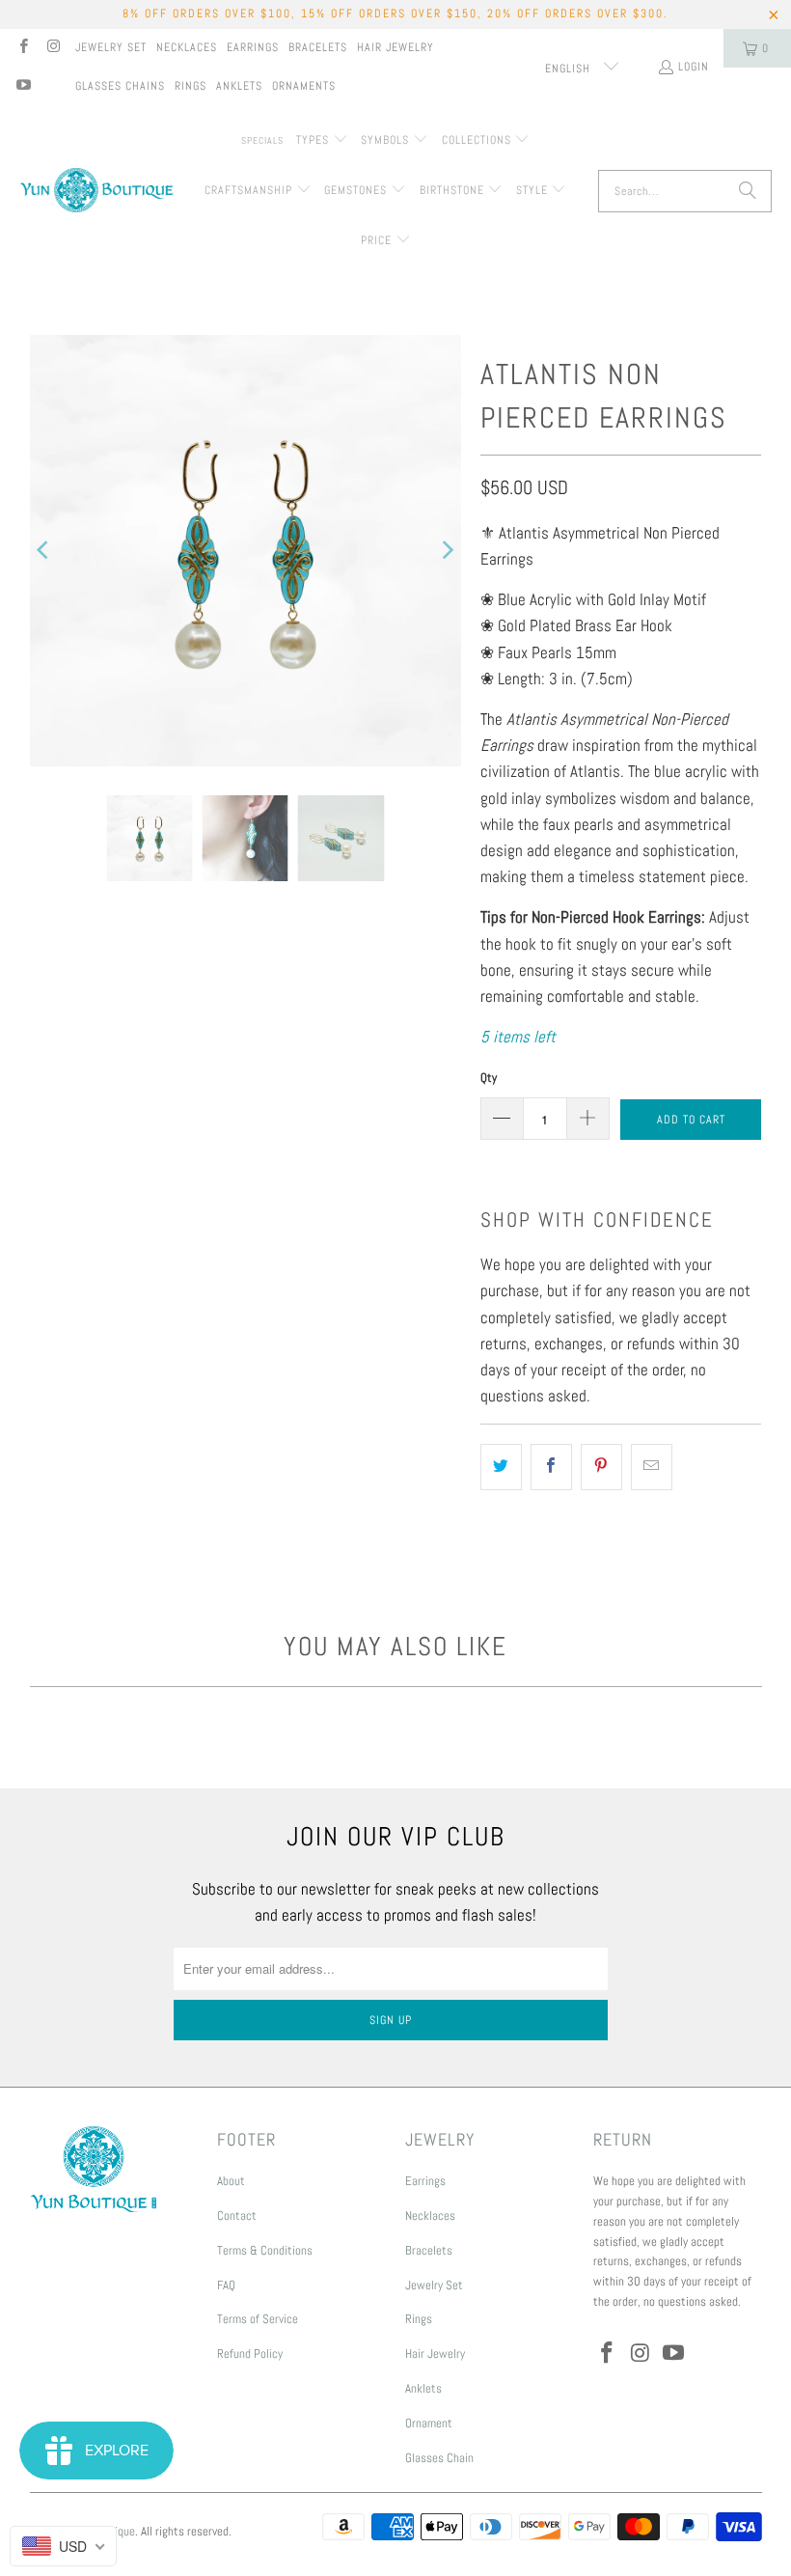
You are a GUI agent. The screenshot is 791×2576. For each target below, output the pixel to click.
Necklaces (187, 47)
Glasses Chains (120, 86)
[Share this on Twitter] (501, 1467)
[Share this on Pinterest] (601, 1467)
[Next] (447, 551)
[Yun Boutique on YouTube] (23, 87)
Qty (489, 1078)
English (570, 69)
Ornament (429, 2423)
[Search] (748, 191)
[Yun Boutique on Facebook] (23, 48)
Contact (237, 2216)
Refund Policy (250, 2354)
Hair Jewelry (395, 47)
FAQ (226, 2285)
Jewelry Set (111, 47)
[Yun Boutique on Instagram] (53, 48)
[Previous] (44, 551)
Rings (191, 86)
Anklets (239, 86)
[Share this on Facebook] (551, 1467)
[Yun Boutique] (96, 192)
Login (694, 67)
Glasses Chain (439, 2458)
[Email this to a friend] (652, 1467)
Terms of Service (258, 2319)
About (231, 2181)
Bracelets (318, 47)
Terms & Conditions (265, 2250)
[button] (322, 141)
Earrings (253, 47)
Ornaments (304, 86)
